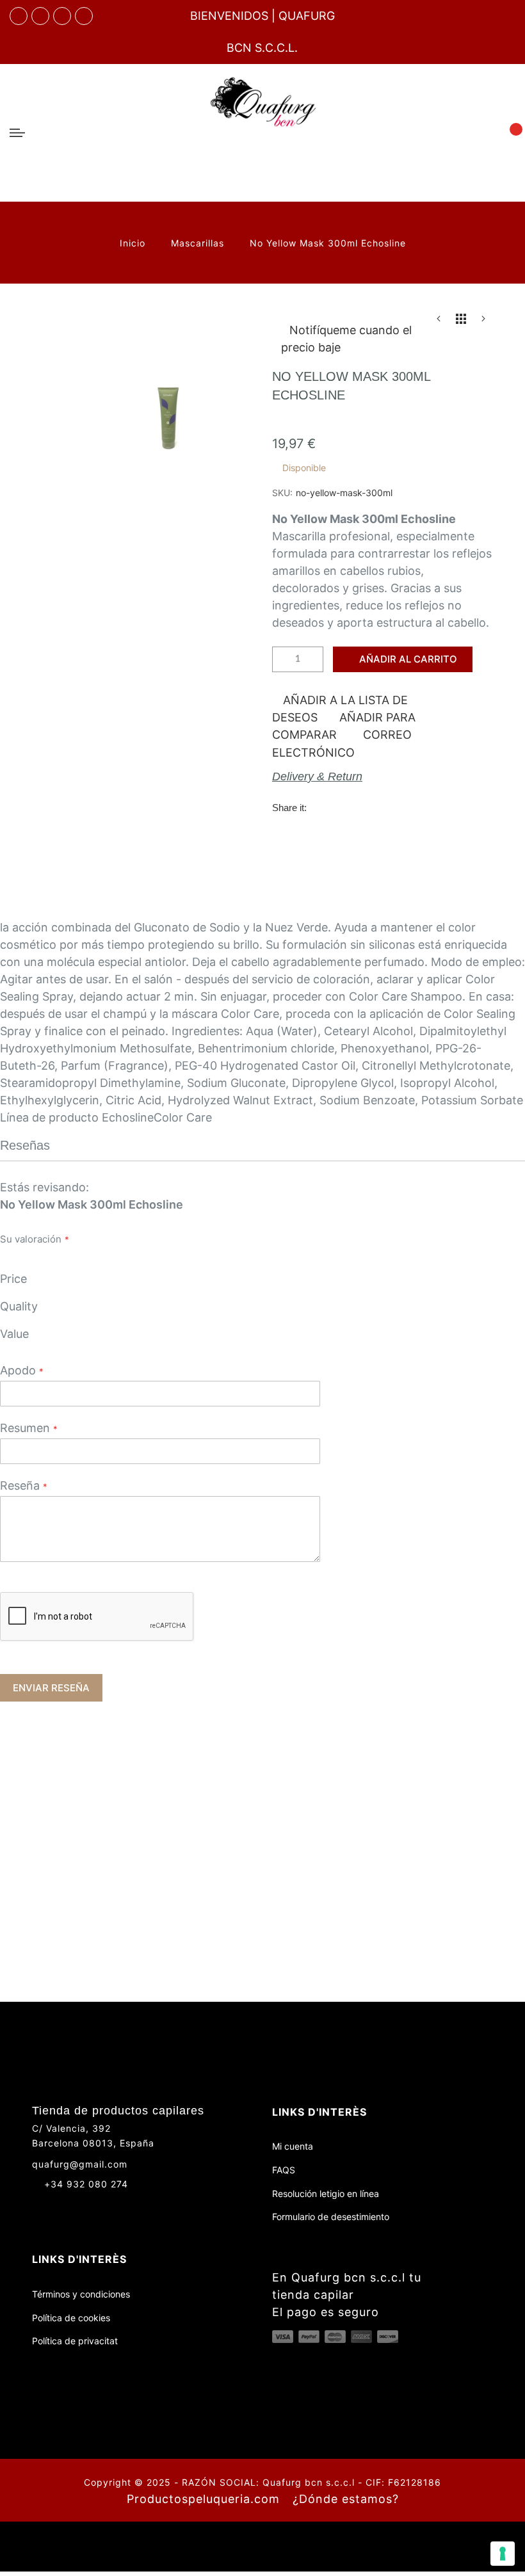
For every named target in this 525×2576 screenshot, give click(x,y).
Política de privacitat (75, 2341)
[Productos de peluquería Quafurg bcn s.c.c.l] (262, 133)
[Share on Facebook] (321, 807)
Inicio (134, 243)
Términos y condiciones (81, 2294)
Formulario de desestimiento (331, 2217)
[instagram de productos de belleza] (61, 2207)
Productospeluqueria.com (203, 2499)
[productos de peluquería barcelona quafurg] (40, 16)
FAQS (284, 2170)
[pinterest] (84, 16)
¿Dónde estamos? (346, 2499)
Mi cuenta (293, 2146)
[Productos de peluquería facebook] (37, 2207)
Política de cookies (71, 2318)
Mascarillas (199, 243)
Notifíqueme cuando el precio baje (347, 339)
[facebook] (19, 16)
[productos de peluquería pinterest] (85, 2207)
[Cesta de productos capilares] (508, 132)
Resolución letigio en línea (326, 2194)
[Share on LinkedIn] (400, 807)
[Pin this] (374, 807)
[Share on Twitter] (348, 807)
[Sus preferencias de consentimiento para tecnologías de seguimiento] (503, 2554)
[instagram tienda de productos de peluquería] (62, 16)
